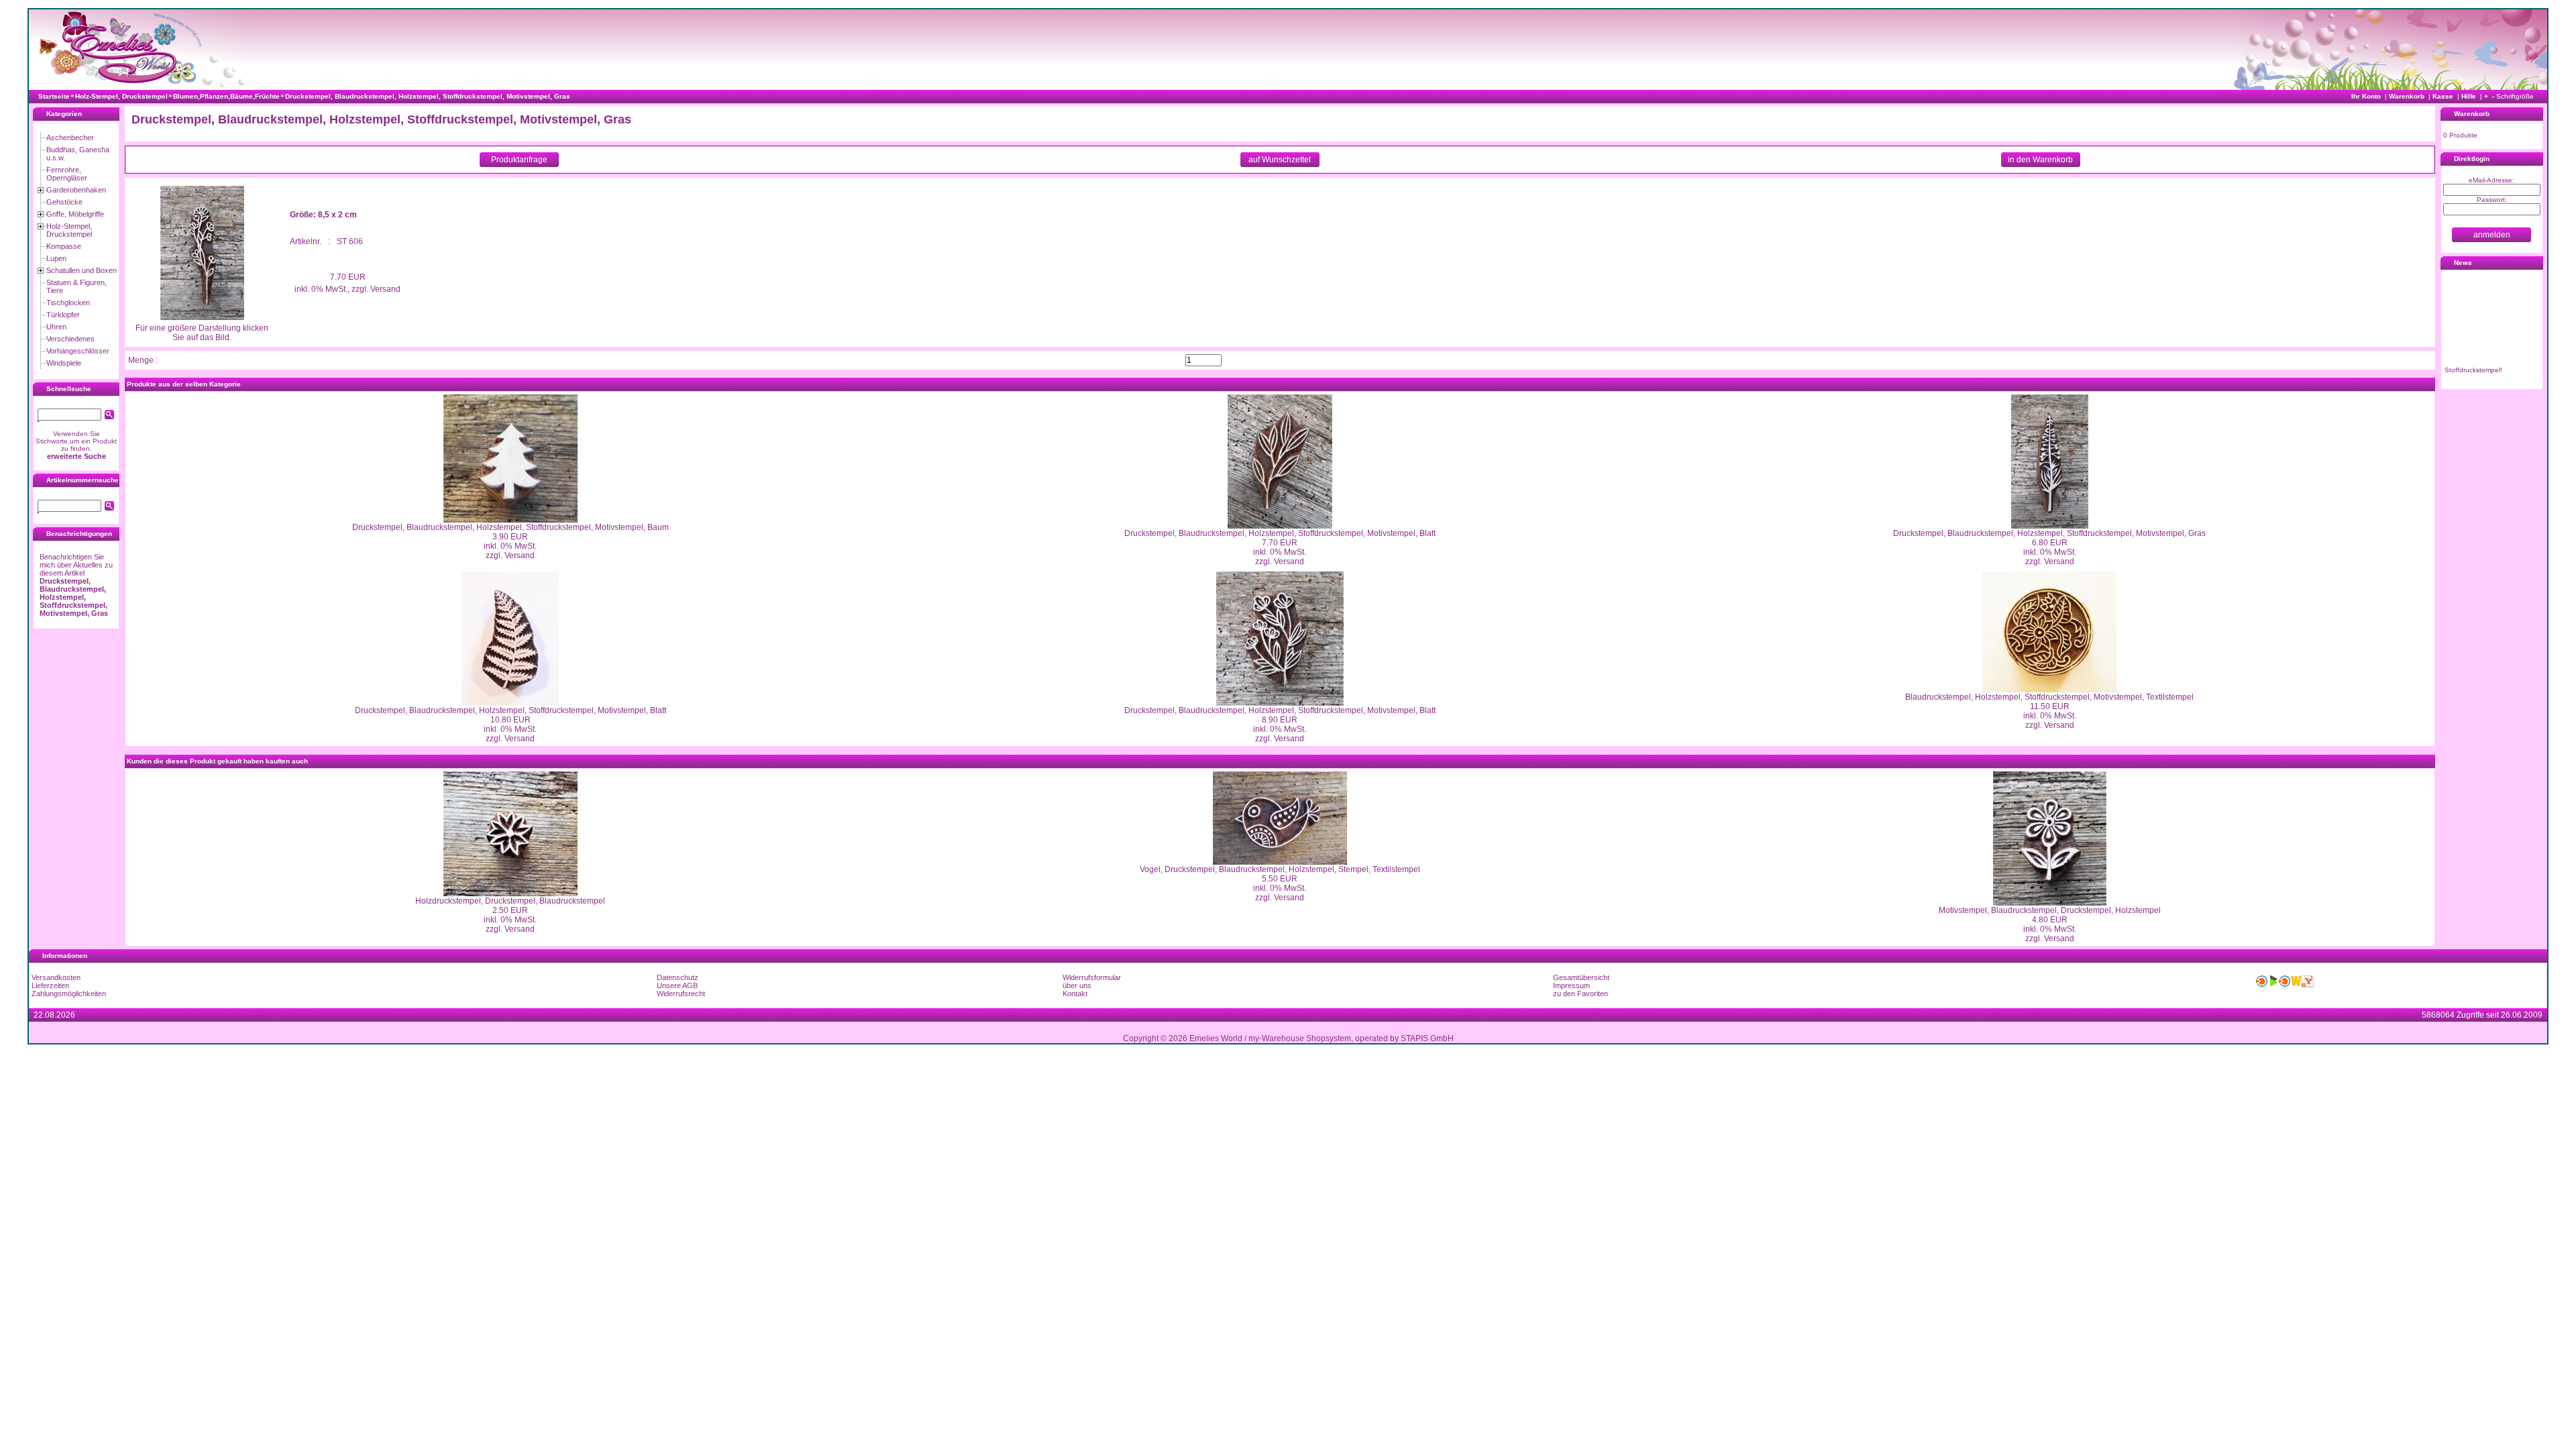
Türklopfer (63, 315)
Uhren (56, 327)
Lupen (56, 258)
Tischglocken (68, 303)
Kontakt (1075, 994)
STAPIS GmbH (1427, 1038)
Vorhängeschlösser (78, 351)
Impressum (1571, 985)
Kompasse (64, 246)
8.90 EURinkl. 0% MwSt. (1280, 724)
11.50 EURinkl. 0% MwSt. (2050, 711)
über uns (1077, 985)
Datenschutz (678, 977)
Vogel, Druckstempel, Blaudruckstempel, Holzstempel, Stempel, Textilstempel (1280, 869)
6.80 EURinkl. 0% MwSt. (2050, 547)
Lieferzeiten (50, 985)
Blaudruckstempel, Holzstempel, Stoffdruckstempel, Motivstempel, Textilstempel (2049, 697)
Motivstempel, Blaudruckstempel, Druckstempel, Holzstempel (2050, 910)
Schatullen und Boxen (82, 270)
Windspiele (64, 363)
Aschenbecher (70, 138)
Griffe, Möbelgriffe (75, 214)
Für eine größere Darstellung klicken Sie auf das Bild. (202, 333)
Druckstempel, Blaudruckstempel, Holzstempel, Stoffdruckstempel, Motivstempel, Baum (511, 527)
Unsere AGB (677, 985)
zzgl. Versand (510, 555)
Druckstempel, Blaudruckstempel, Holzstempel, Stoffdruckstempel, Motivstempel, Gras (2049, 533)
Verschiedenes (70, 339)
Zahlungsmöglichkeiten (69, 994)
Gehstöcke (64, 202)
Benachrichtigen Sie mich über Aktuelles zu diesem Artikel (76, 585)
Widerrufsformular (1092, 977)
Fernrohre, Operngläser (67, 174)
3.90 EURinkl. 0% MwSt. (510, 541)
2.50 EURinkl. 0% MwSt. (510, 915)
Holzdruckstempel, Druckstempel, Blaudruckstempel (510, 901)
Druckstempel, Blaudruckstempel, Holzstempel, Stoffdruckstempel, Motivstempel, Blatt (1280, 533)
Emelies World (1216, 1038)
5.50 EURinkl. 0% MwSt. (1280, 883)
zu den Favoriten (1580, 994)
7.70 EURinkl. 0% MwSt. (1280, 547)
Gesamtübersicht (1581, 977)
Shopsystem (1329, 1038)
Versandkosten (56, 977)
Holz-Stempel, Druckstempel (69, 230)
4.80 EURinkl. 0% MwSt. (2050, 924)
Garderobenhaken (76, 190)
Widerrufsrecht (681, 994)
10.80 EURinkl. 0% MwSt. (510, 724)
